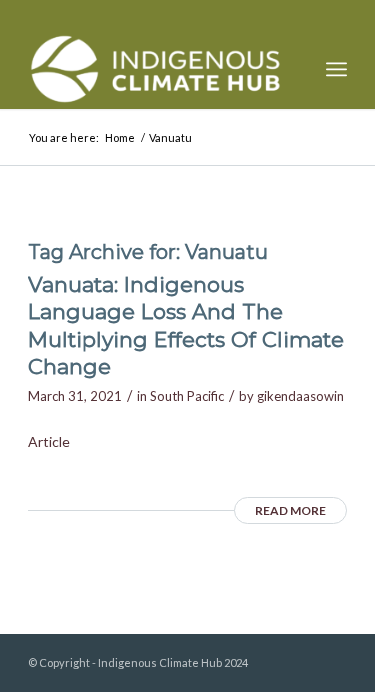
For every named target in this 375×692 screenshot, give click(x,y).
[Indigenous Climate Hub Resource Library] (155, 69)
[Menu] (336, 69)
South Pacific (187, 396)
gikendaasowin (300, 396)
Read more (290, 510)
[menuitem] (336, 69)
